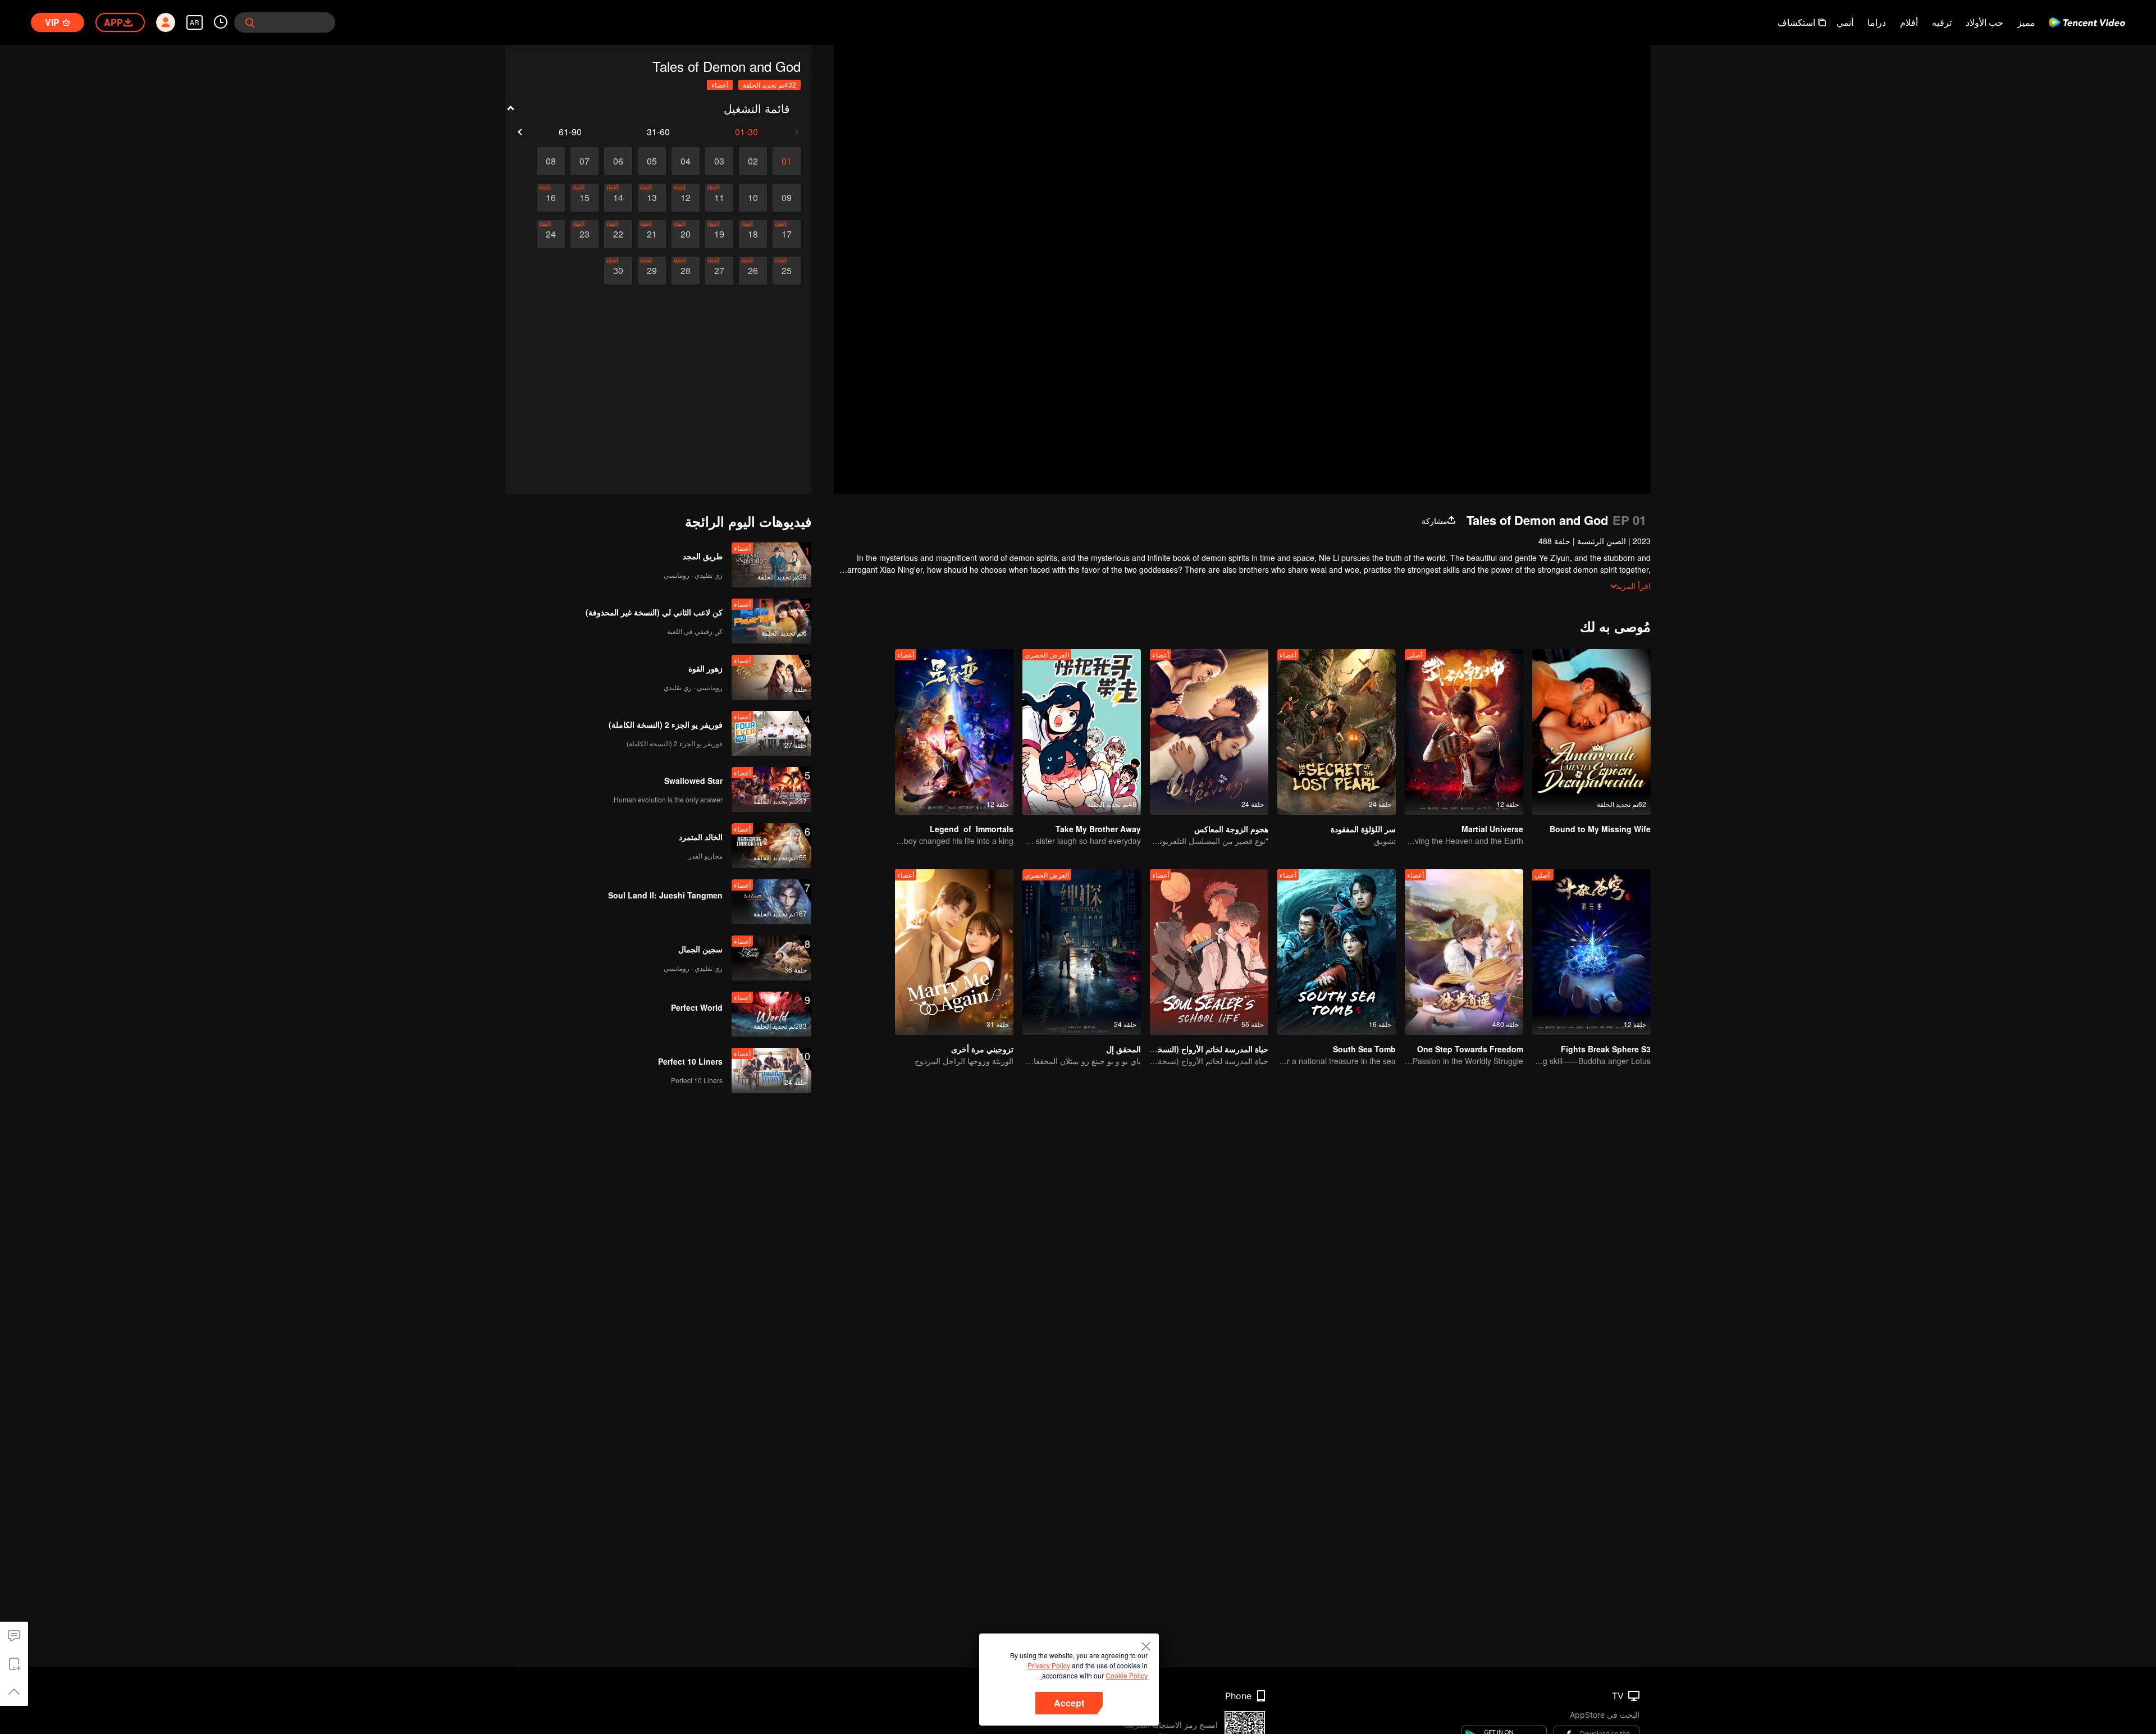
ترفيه (1942, 22)
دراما (1877, 22)
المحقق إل (1123, 1049)
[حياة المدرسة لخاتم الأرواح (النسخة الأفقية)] (1209, 952)
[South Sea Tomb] (1337, 952)
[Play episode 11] (719, 198)
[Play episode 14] (618, 198)
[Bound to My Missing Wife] (1591, 732)
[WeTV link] (2087, 22)
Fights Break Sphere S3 (1606, 1049)
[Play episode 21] (652, 234)
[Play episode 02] (753, 161)
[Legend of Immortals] (954, 732)
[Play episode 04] (686, 161)
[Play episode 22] (618, 234)
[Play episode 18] (753, 234)
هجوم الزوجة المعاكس (1231, 829)
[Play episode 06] (618, 161)
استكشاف (1796, 22)
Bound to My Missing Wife (1600, 829)
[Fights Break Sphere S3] (1591, 952)
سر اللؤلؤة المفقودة (1363, 829)
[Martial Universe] (1464, 732)
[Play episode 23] (584, 234)
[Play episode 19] (719, 234)
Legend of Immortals (972, 829)
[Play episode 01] (787, 161)
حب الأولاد (1984, 22)
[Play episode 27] (719, 271)
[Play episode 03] (719, 161)
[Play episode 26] (753, 271)
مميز (2026, 22)
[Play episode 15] (584, 198)
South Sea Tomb (1364, 1049)
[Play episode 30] (618, 271)
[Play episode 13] (652, 198)
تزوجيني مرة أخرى (982, 1049)
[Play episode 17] (787, 234)
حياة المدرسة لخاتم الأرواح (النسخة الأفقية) (1198, 1049)
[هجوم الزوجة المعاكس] (1209, 732)
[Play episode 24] (551, 234)
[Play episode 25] (787, 271)
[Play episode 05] (652, 161)
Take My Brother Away (1098, 829)
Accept (1069, 1703)
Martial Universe (1492, 829)
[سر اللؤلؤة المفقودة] (1337, 732)
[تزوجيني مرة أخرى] (954, 952)
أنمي (1845, 22)
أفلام (1909, 22)
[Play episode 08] (551, 161)
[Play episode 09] (787, 198)
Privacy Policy (1049, 1665)
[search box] (250, 22)
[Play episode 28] (686, 271)
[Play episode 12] (686, 198)
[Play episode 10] (753, 198)
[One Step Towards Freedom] (1464, 952)
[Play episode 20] (686, 234)
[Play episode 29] (652, 271)
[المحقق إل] (1082, 952)
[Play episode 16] (551, 198)
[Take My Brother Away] (1082, 732)
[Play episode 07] (584, 161)
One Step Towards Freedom (1470, 1049)
